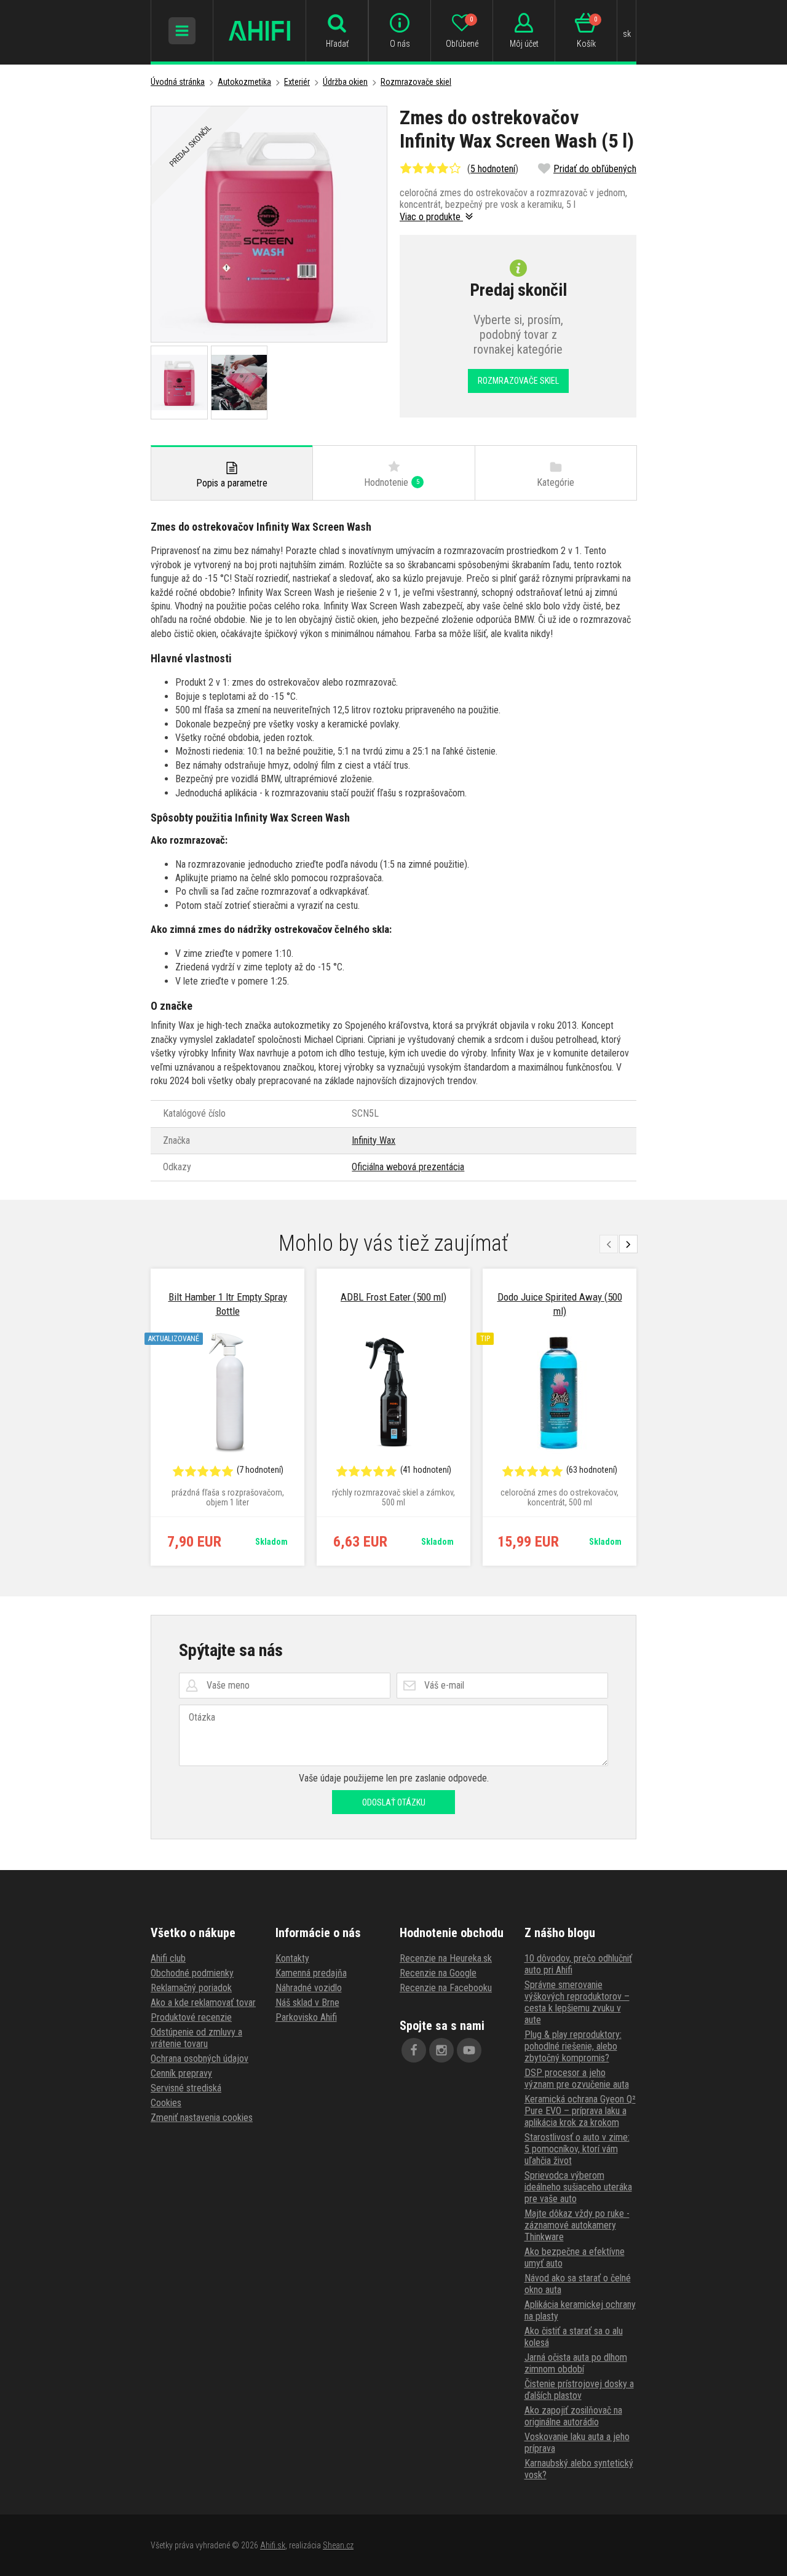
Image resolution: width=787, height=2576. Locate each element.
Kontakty (292, 1958)
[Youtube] (469, 2050)
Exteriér (297, 82)
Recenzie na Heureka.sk (446, 1958)
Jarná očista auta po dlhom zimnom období (576, 2363)
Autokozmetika (244, 82)
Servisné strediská (186, 2088)
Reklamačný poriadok (191, 1988)
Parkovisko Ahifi (306, 2017)
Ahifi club (168, 1958)
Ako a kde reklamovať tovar (203, 2003)
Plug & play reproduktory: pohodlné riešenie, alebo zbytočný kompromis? (573, 2046)
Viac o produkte (431, 217)
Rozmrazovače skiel (416, 82)
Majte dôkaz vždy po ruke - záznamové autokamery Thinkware (577, 2225)
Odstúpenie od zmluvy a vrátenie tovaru (196, 2038)
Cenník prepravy (181, 2073)
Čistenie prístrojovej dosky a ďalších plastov (579, 2390)
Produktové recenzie (191, 2017)
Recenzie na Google (438, 1973)
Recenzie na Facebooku (446, 1988)
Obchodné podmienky (192, 1973)
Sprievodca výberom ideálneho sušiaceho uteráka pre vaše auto (578, 2187)
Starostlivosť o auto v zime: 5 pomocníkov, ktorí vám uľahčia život (577, 2149)
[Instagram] (441, 2050)
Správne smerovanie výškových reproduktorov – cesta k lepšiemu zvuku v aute (577, 2002)
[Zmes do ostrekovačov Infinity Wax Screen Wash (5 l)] (269, 224)
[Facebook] (414, 2050)
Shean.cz (338, 2545)
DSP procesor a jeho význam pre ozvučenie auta (577, 2079)
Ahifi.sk (273, 2545)
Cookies (166, 2103)
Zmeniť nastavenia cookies (202, 2118)
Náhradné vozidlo (309, 1988)
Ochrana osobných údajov (200, 2059)
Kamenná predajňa (311, 1973)
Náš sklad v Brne (307, 2003)
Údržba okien (345, 82)
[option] (227, 1417)
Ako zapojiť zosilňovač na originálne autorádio (573, 2416)
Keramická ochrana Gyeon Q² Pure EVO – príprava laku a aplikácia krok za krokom (580, 2111)
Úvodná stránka (178, 82)
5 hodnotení (493, 169)
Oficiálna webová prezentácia (408, 1167)
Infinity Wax (374, 1140)
